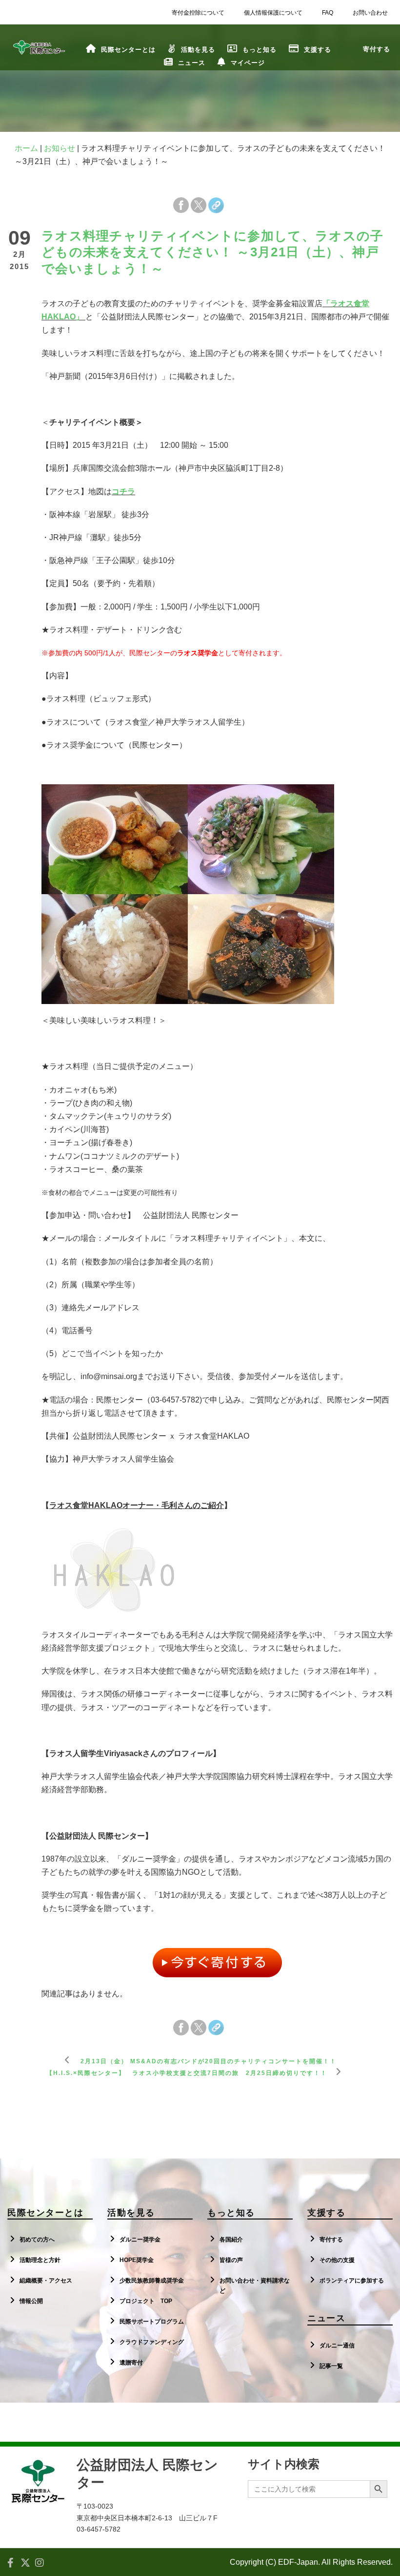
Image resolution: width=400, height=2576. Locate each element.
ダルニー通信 (337, 2346)
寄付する (331, 2240)
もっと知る (260, 50)
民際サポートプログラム (152, 2322)
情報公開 (31, 2301)
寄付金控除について (198, 13)
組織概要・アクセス (46, 2281)
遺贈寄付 (131, 2363)
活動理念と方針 (40, 2260)
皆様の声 (231, 2260)
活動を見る (198, 50)
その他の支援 (337, 2260)
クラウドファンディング (152, 2342)
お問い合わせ (370, 13)
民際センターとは (128, 50)
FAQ (328, 13)
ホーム (26, 148)
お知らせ (60, 148)
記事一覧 (331, 2366)
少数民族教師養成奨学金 (152, 2281)
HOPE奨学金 (137, 2260)
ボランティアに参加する (352, 2281)
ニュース (192, 63)
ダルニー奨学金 (140, 2240)
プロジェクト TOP (146, 2301)
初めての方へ (37, 2240)
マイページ (248, 63)
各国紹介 (231, 2240)
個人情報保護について (273, 13)
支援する (318, 50)
